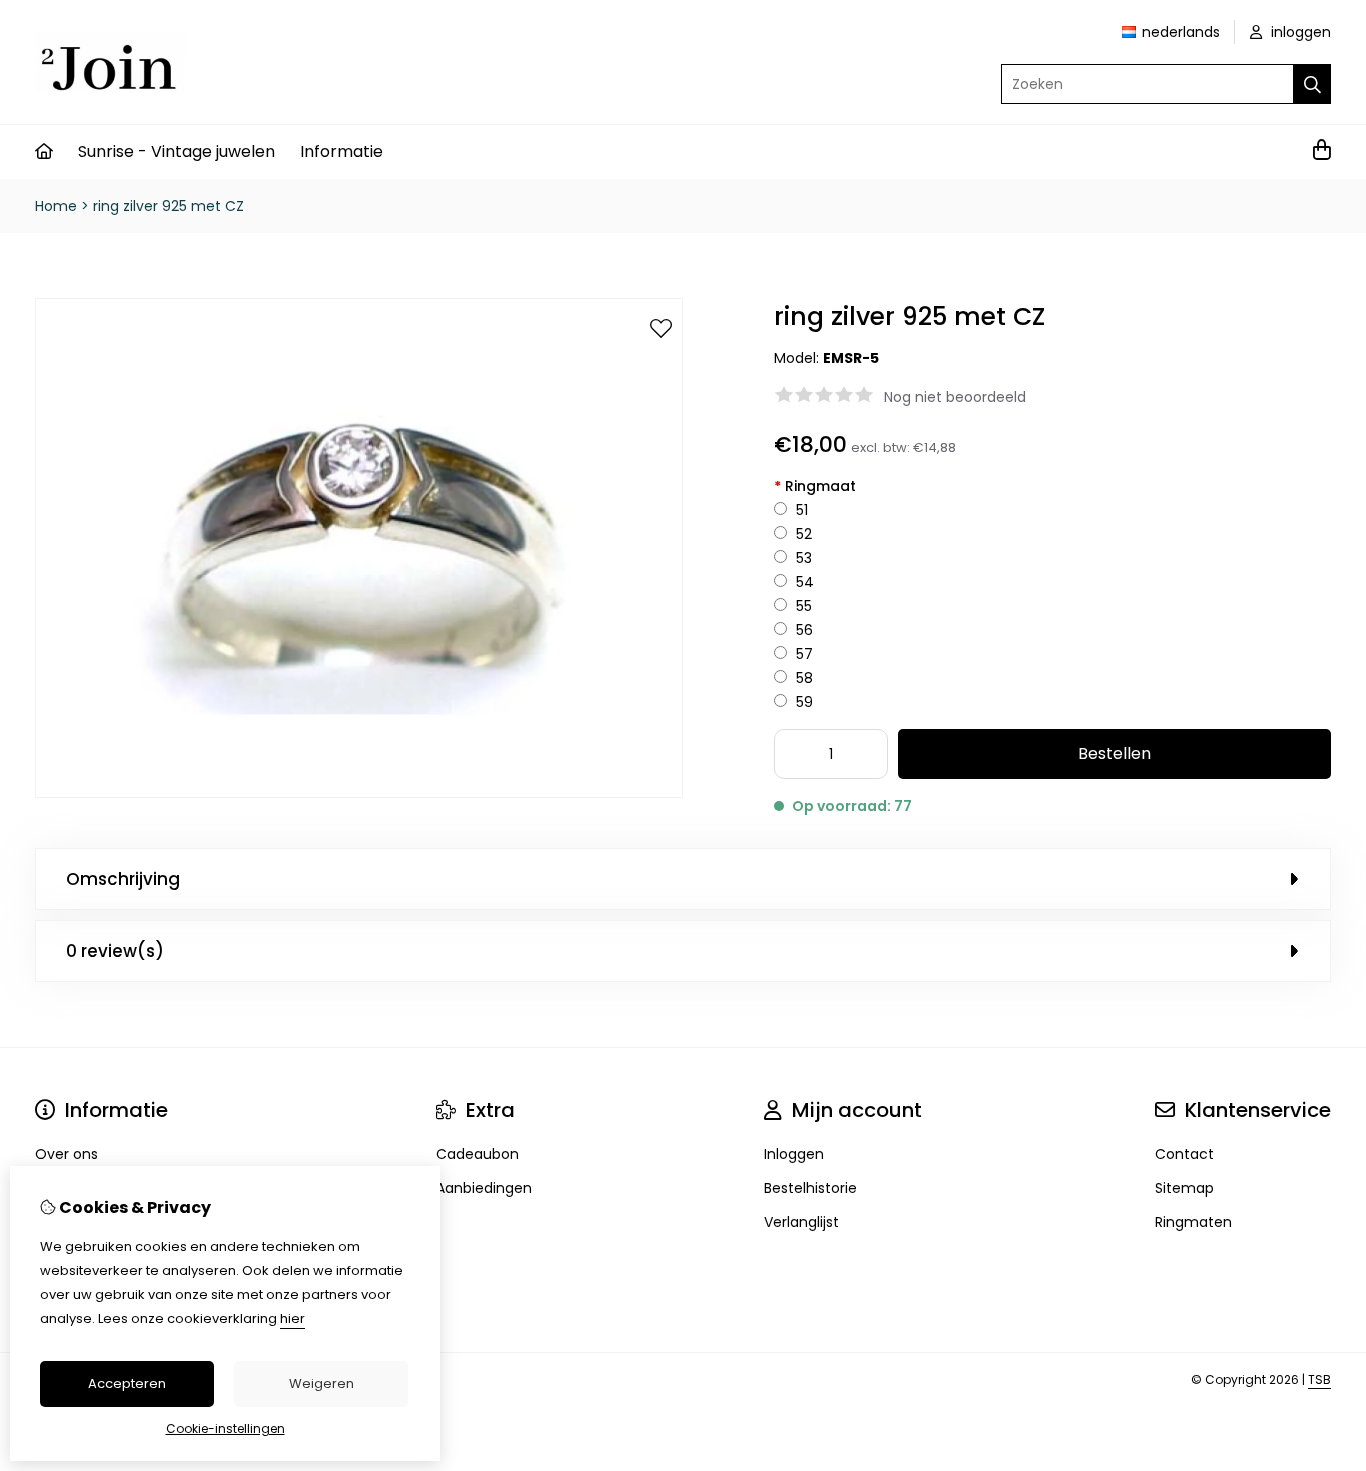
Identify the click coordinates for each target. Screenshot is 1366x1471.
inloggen (1299, 32)
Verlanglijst (801, 1222)
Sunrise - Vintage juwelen (176, 151)
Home (56, 206)
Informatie (341, 151)
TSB (1319, 1379)
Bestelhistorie (810, 1188)
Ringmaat (815, 486)
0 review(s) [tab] (115, 951)
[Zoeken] (1312, 84)
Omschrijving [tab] (123, 879)
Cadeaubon (477, 1154)
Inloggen (794, 1154)
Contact (1184, 1154)
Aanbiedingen (484, 1188)
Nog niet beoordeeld (955, 397)
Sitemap (1184, 1188)
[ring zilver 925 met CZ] (359, 793)
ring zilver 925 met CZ (168, 206)
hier (292, 1318)
